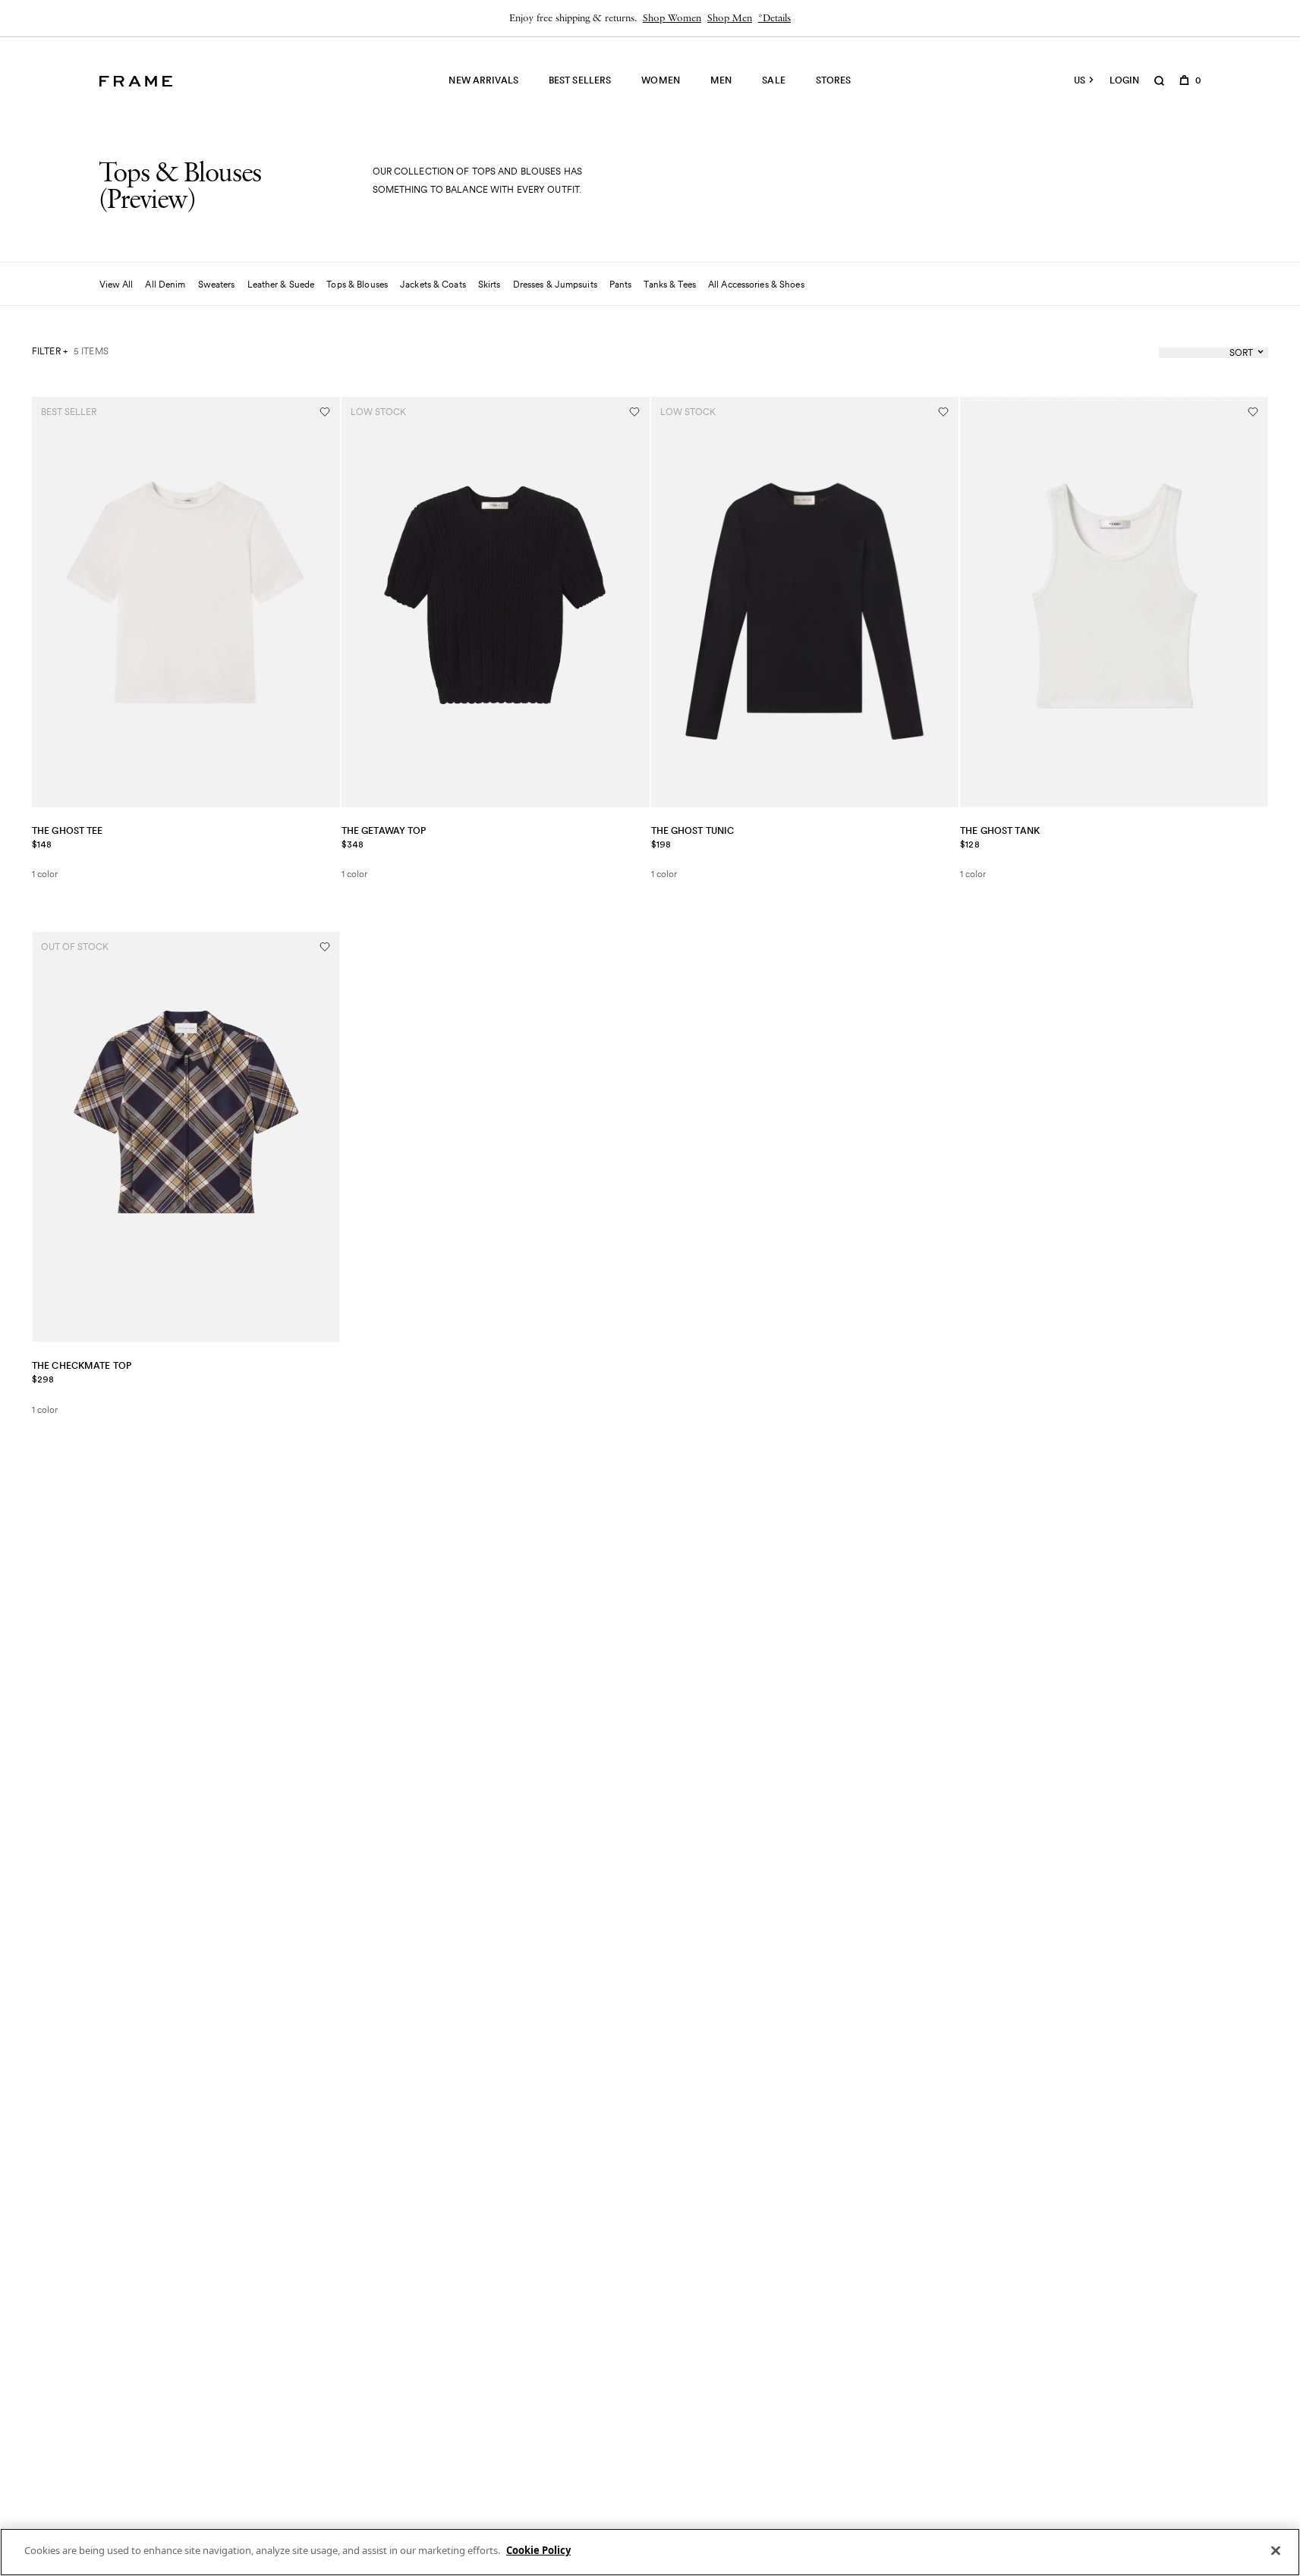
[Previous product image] (49, 602)
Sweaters (217, 284)
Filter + (50, 351)
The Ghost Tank (1000, 830)
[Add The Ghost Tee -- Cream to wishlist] (325, 412)
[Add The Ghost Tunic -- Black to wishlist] (943, 412)
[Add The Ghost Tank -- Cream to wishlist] (1253, 412)
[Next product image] (323, 602)
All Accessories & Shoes (756, 284)
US (1080, 80)
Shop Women (672, 19)
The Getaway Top (384, 830)
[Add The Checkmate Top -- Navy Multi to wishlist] (325, 947)
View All (116, 284)
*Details (774, 19)
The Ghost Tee (68, 830)
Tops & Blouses (357, 284)
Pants (621, 284)
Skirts (489, 284)
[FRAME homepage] (136, 81)
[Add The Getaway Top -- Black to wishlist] (634, 412)
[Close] (1276, 2550)
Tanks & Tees (669, 284)
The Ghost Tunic (693, 830)
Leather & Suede (281, 284)
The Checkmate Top (82, 1365)
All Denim (165, 284)
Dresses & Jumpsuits (555, 284)
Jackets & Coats (433, 284)
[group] (650, 18)
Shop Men (730, 19)
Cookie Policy (538, 2550)
